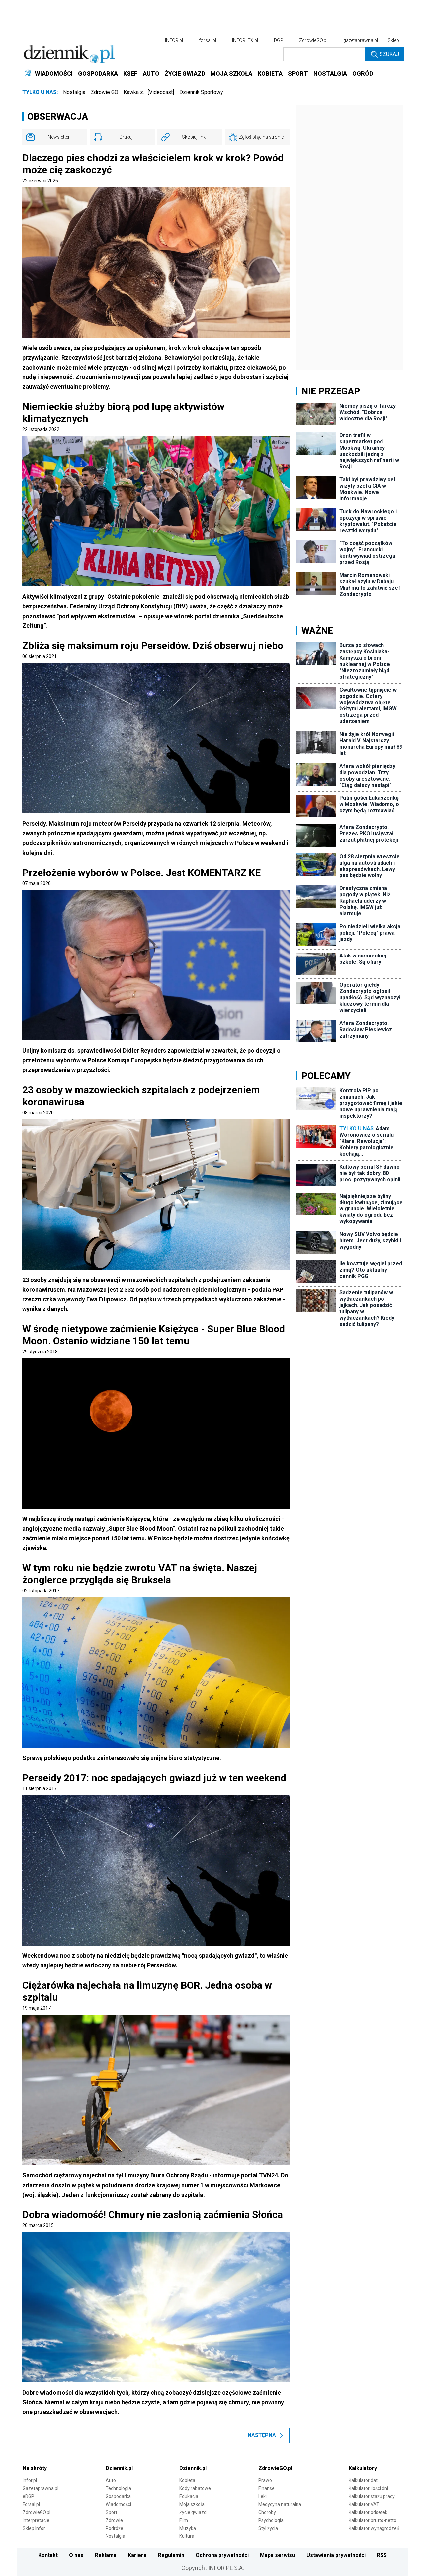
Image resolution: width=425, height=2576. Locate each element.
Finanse (266, 2488)
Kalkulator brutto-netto (373, 2520)
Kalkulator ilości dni (368, 2488)
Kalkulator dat (363, 2480)
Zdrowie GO (104, 92)
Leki (262, 2496)
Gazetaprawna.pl (41, 2488)
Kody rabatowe (195, 2488)
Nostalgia (74, 92)
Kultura (187, 2536)
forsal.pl (208, 40)
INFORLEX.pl (245, 40)
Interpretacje (36, 2520)
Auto (111, 2480)
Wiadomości (118, 2504)
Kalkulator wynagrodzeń (374, 2528)
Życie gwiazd (193, 2512)
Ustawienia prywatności (336, 2555)
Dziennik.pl (119, 2468)
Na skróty (35, 2468)
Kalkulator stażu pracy (372, 2496)
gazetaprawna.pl (361, 40)
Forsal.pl (31, 2504)
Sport (111, 2512)
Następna (262, 2435)
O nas (76, 2555)
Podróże (114, 2528)
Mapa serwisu (277, 2555)
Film (184, 2520)
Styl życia (268, 2528)
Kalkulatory (363, 2468)
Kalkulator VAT (364, 2504)
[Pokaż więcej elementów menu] (399, 74)
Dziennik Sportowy (201, 92)
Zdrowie (114, 2520)
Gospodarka (118, 2496)
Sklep (393, 40)
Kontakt (48, 2555)
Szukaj (389, 54)
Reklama (106, 2555)
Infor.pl (30, 2480)
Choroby (267, 2512)
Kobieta (187, 2480)
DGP (279, 40)
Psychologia (271, 2520)
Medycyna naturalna (280, 2504)
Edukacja (189, 2496)
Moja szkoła (192, 2504)
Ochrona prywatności (222, 2555)
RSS (382, 2555)
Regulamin (171, 2555)
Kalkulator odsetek (368, 2512)
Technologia (118, 2488)
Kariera (137, 2555)
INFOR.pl (174, 40)
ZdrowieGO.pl (313, 40)
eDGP (28, 2496)
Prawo (265, 2480)
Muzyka (188, 2528)
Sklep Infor (34, 2528)
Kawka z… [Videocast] (149, 92)
